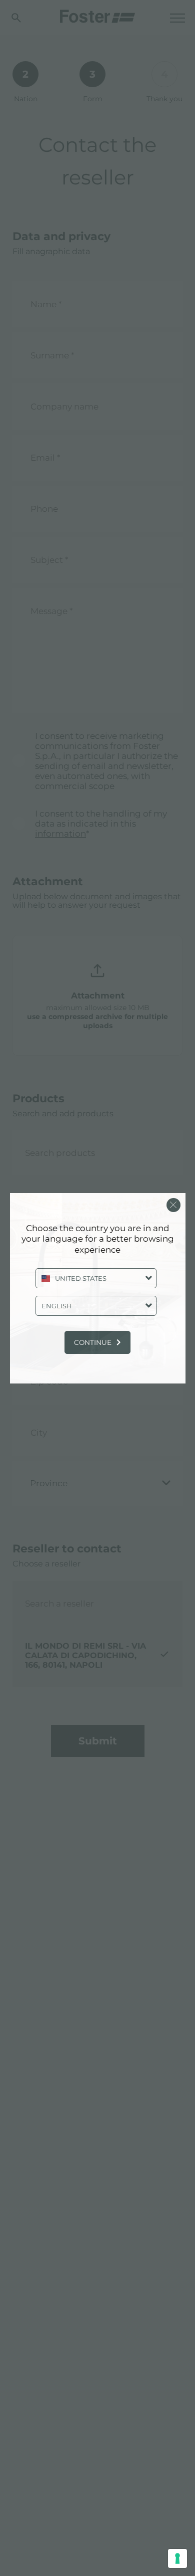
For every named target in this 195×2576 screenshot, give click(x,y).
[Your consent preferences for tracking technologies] (177, 2558)
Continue (93, 1342)
